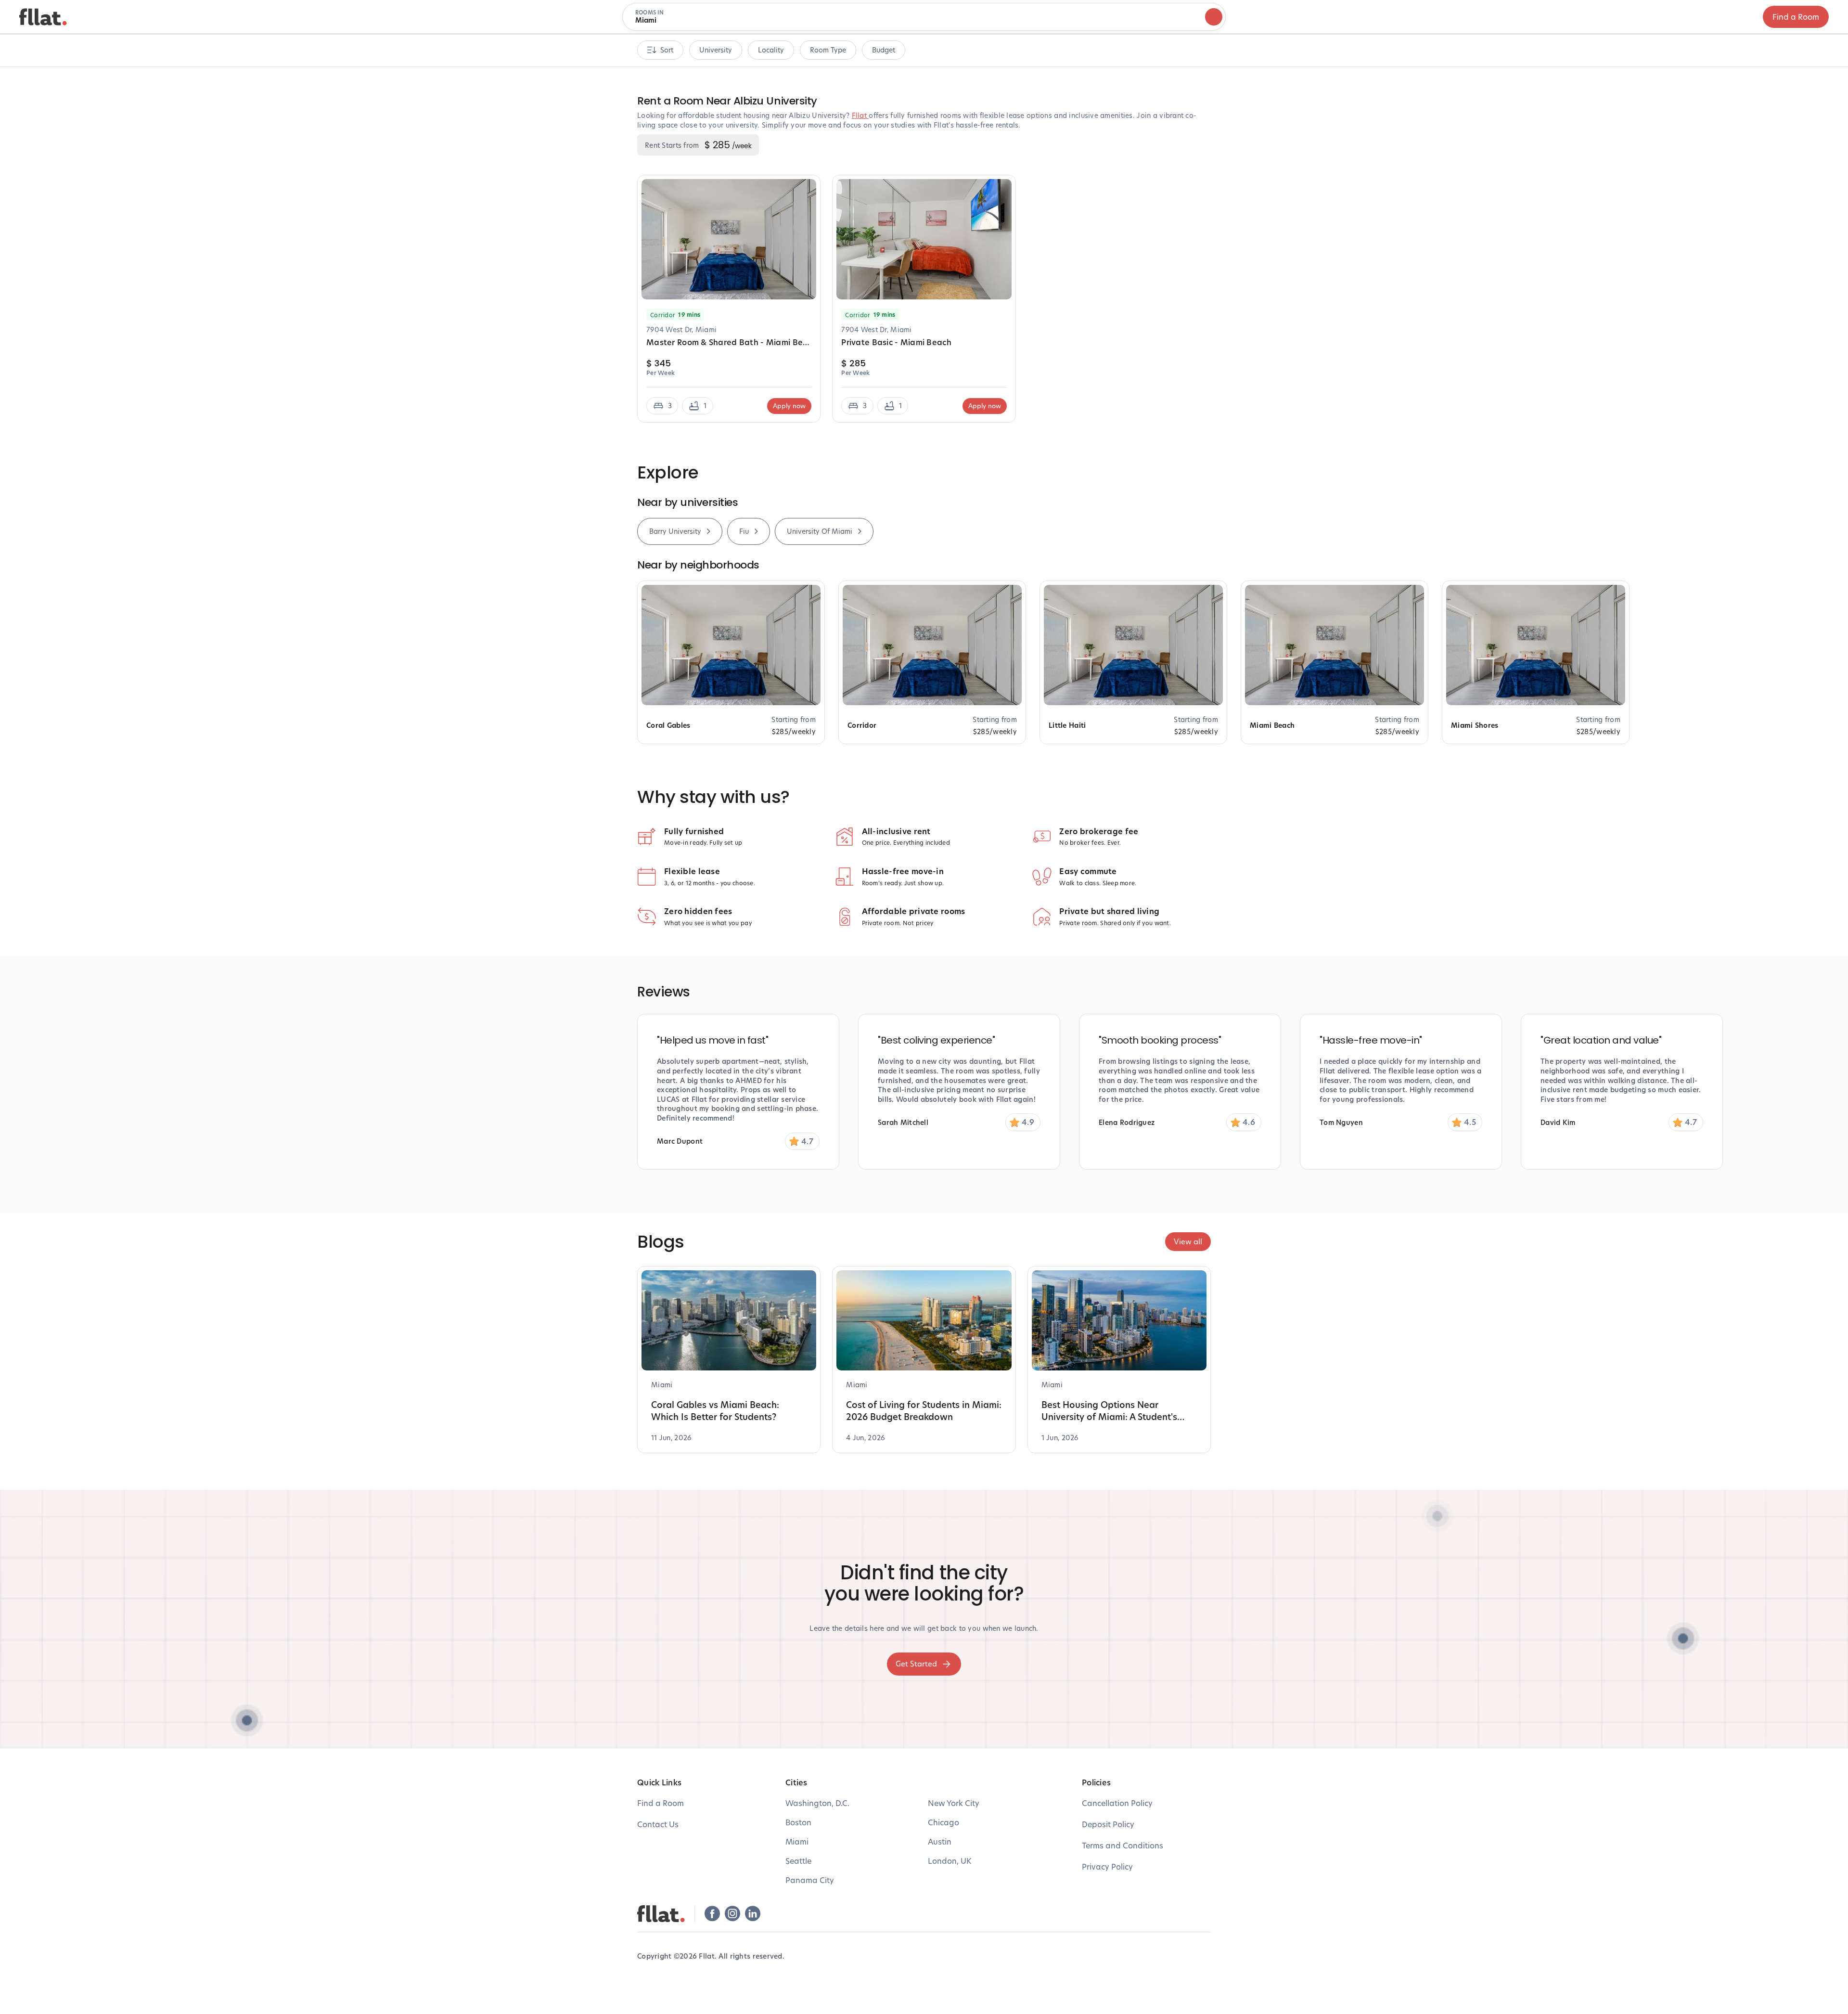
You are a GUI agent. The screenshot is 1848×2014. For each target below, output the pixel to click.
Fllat (860, 115)
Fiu (744, 531)
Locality (771, 50)
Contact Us (658, 1824)
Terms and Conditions (1123, 1845)
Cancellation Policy (1117, 1803)
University (716, 50)
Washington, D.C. (817, 1803)
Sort (667, 50)
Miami (797, 1841)
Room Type (828, 50)
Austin (940, 1841)
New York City (954, 1803)
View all (1188, 1241)
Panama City (810, 1880)
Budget (884, 50)
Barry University (675, 531)
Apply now (789, 406)
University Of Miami (820, 531)
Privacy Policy (1107, 1866)
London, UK (950, 1861)
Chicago (943, 1822)
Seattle (798, 1861)
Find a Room (1796, 17)
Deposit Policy (1108, 1824)
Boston (798, 1822)
